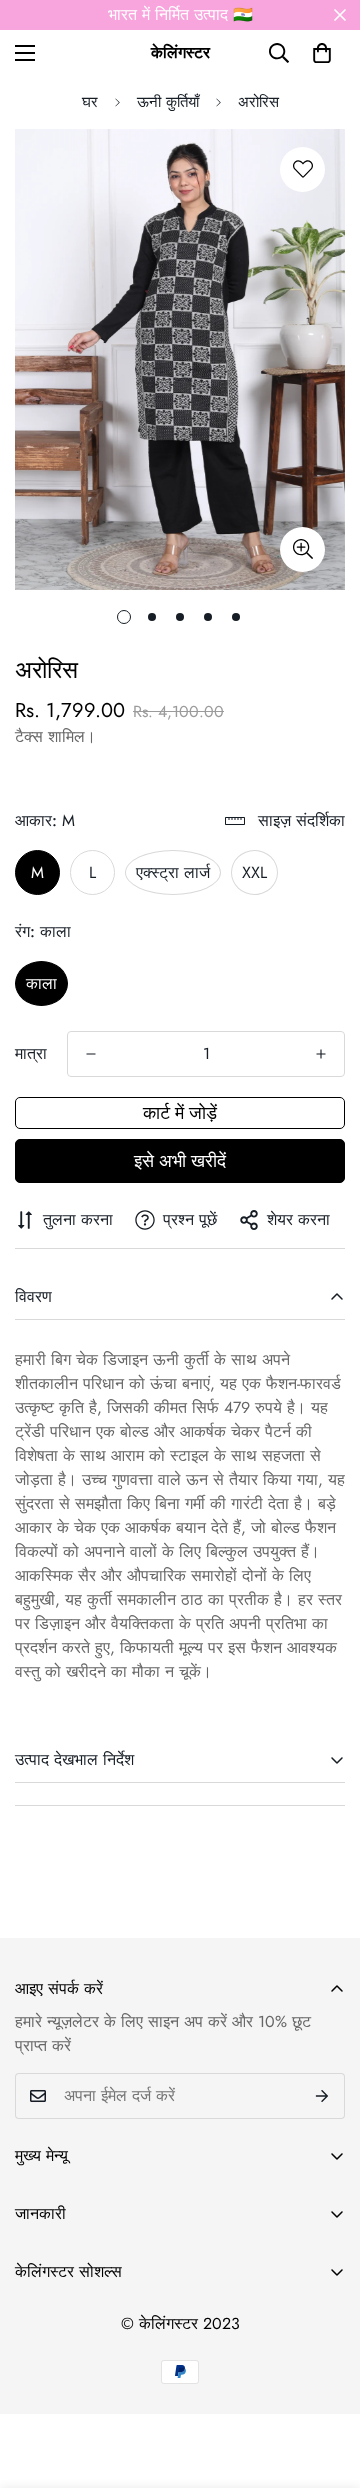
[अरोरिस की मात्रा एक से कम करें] (91, 1054)
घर (90, 102)
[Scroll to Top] (324, 2382)
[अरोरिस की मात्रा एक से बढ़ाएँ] (321, 1054)
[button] (322, 53)
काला (41, 983)
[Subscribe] (322, 2096)
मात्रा (31, 1053)
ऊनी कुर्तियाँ (168, 102)
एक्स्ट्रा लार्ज (173, 872)
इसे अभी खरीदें (180, 1161)
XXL (254, 872)
